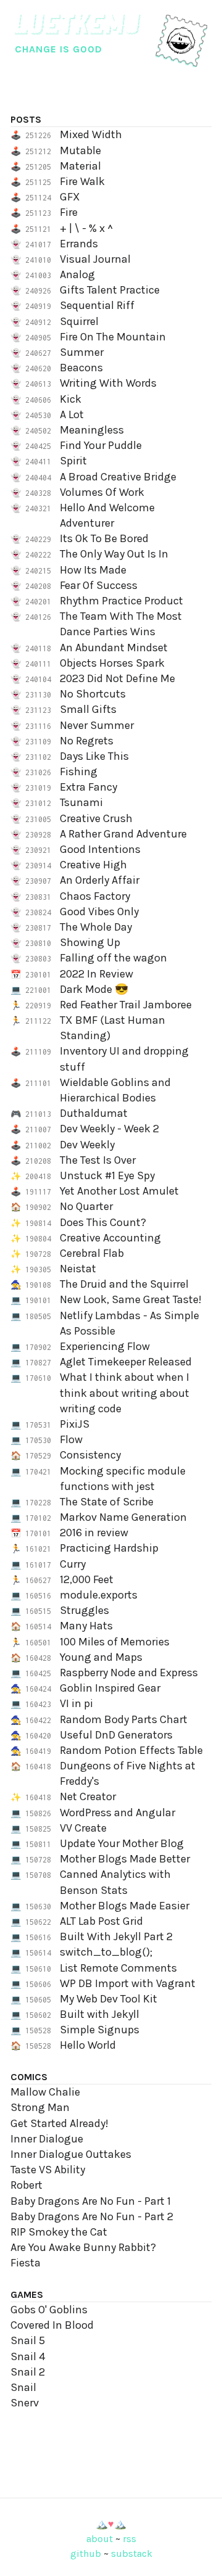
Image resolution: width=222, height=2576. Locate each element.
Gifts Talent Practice (110, 290)
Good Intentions (100, 849)
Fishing (79, 772)
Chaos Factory (95, 896)
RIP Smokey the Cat (59, 2232)
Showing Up (90, 942)
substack (132, 2553)
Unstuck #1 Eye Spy (107, 1175)
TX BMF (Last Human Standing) (113, 1028)
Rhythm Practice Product (121, 601)
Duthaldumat (94, 1113)
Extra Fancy (88, 787)
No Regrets (87, 741)
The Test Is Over (98, 1160)
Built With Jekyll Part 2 (116, 1936)
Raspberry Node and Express (129, 1673)
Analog (77, 274)
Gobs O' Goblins (49, 2310)
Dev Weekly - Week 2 (109, 1129)
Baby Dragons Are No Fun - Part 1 (91, 2201)
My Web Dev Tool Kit (109, 1999)
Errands (79, 244)
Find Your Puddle (101, 445)
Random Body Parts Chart (124, 1719)
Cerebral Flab (92, 1253)
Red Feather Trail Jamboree (126, 1005)
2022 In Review (97, 974)
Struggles (84, 1610)
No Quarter (86, 1206)
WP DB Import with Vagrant (128, 1983)
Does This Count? (103, 1222)
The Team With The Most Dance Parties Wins (121, 624)
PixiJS (75, 1424)
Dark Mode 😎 (94, 989)
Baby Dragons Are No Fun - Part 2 (92, 2216)
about (100, 2539)
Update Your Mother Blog (122, 1843)
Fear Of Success (99, 585)
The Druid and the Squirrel (124, 1284)
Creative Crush (96, 818)
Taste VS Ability (48, 2170)
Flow (71, 1439)
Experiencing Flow (105, 1346)
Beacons (81, 368)
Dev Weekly (87, 1145)
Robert (27, 2185)
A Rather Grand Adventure (123, 834)
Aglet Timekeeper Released (126, 1362)
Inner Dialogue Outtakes (71, 2154)
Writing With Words (108, 383)
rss (129, 2539)
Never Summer (97, 725)
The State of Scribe (107, 1502)
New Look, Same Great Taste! (131, 1299)
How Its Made (93, 570)
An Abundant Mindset (114, 648)
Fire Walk (82, 181)
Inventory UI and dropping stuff (124, 1059)
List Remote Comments (118, 1968)
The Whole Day (96, 927)
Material (80, 166)
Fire (69, 212)
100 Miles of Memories (115, 1642)
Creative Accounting (110, 1238)
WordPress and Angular (117, 1813)
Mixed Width (91, 134)
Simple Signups (100, 2030)
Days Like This (94, 756)
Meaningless (92, 430)
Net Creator (88, 1796)
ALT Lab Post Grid (101, 1921)
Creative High (93, 865)
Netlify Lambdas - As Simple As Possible (129, 1323)
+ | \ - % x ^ (86, 228)
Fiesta (26, 2263)
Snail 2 (28, 2372)
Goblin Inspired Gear (110, 1688)
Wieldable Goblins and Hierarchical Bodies (115, 1090)
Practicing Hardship (109, 1548)
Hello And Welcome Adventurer (107, 515)
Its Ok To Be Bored (104, 538)
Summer (82, 352)
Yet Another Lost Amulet (119, 1191)
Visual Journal (95, 259)
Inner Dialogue (47, 2139)
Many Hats (86, 1626)
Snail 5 (28, 2340)
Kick (71, 399)
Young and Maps (101, 1657)
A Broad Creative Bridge (118, 477)
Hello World (88, 2045)
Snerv (25, 2403)
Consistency (90, 1455)
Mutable (80, 150)
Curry (73, 1564)
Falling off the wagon (113, 958)
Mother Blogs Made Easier (125, 1906)
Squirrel (79, 321)
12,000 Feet (87, 1579)
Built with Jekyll (100, 2014)
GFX (70, 197)
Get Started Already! (60, 2123)
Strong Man (40, 2107)
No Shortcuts (93, 694)
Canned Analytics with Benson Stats (115, 1882)
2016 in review (94, 1533)
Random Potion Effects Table (131, 1750)
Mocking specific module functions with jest (123, 1479)
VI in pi (76, 1703)
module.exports (99, 1595)
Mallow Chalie (45, 2092)
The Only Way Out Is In (114, 554)
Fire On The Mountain (113, 337)
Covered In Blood (52, 2325)
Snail (23, 2387)
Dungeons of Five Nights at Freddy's (128, 1773)
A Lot (72, 414)
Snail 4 (28, 2356)
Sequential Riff (97, 305)
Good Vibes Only (99, 911)
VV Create (83, 1828)
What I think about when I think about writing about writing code (125, 1393)
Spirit (73, 461)
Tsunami (81, 802)
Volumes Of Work (102, 492)
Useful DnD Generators (116, 1735)
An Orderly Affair (100, 880)
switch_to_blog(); (106, 1952)
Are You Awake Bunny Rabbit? (83, 2247)
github (86, 2553)
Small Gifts (88, 709)
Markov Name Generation (123, 1517)
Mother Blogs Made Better (125, 1859)
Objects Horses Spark (112, 663)
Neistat (78, 1269)
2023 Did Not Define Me (117, 678)
